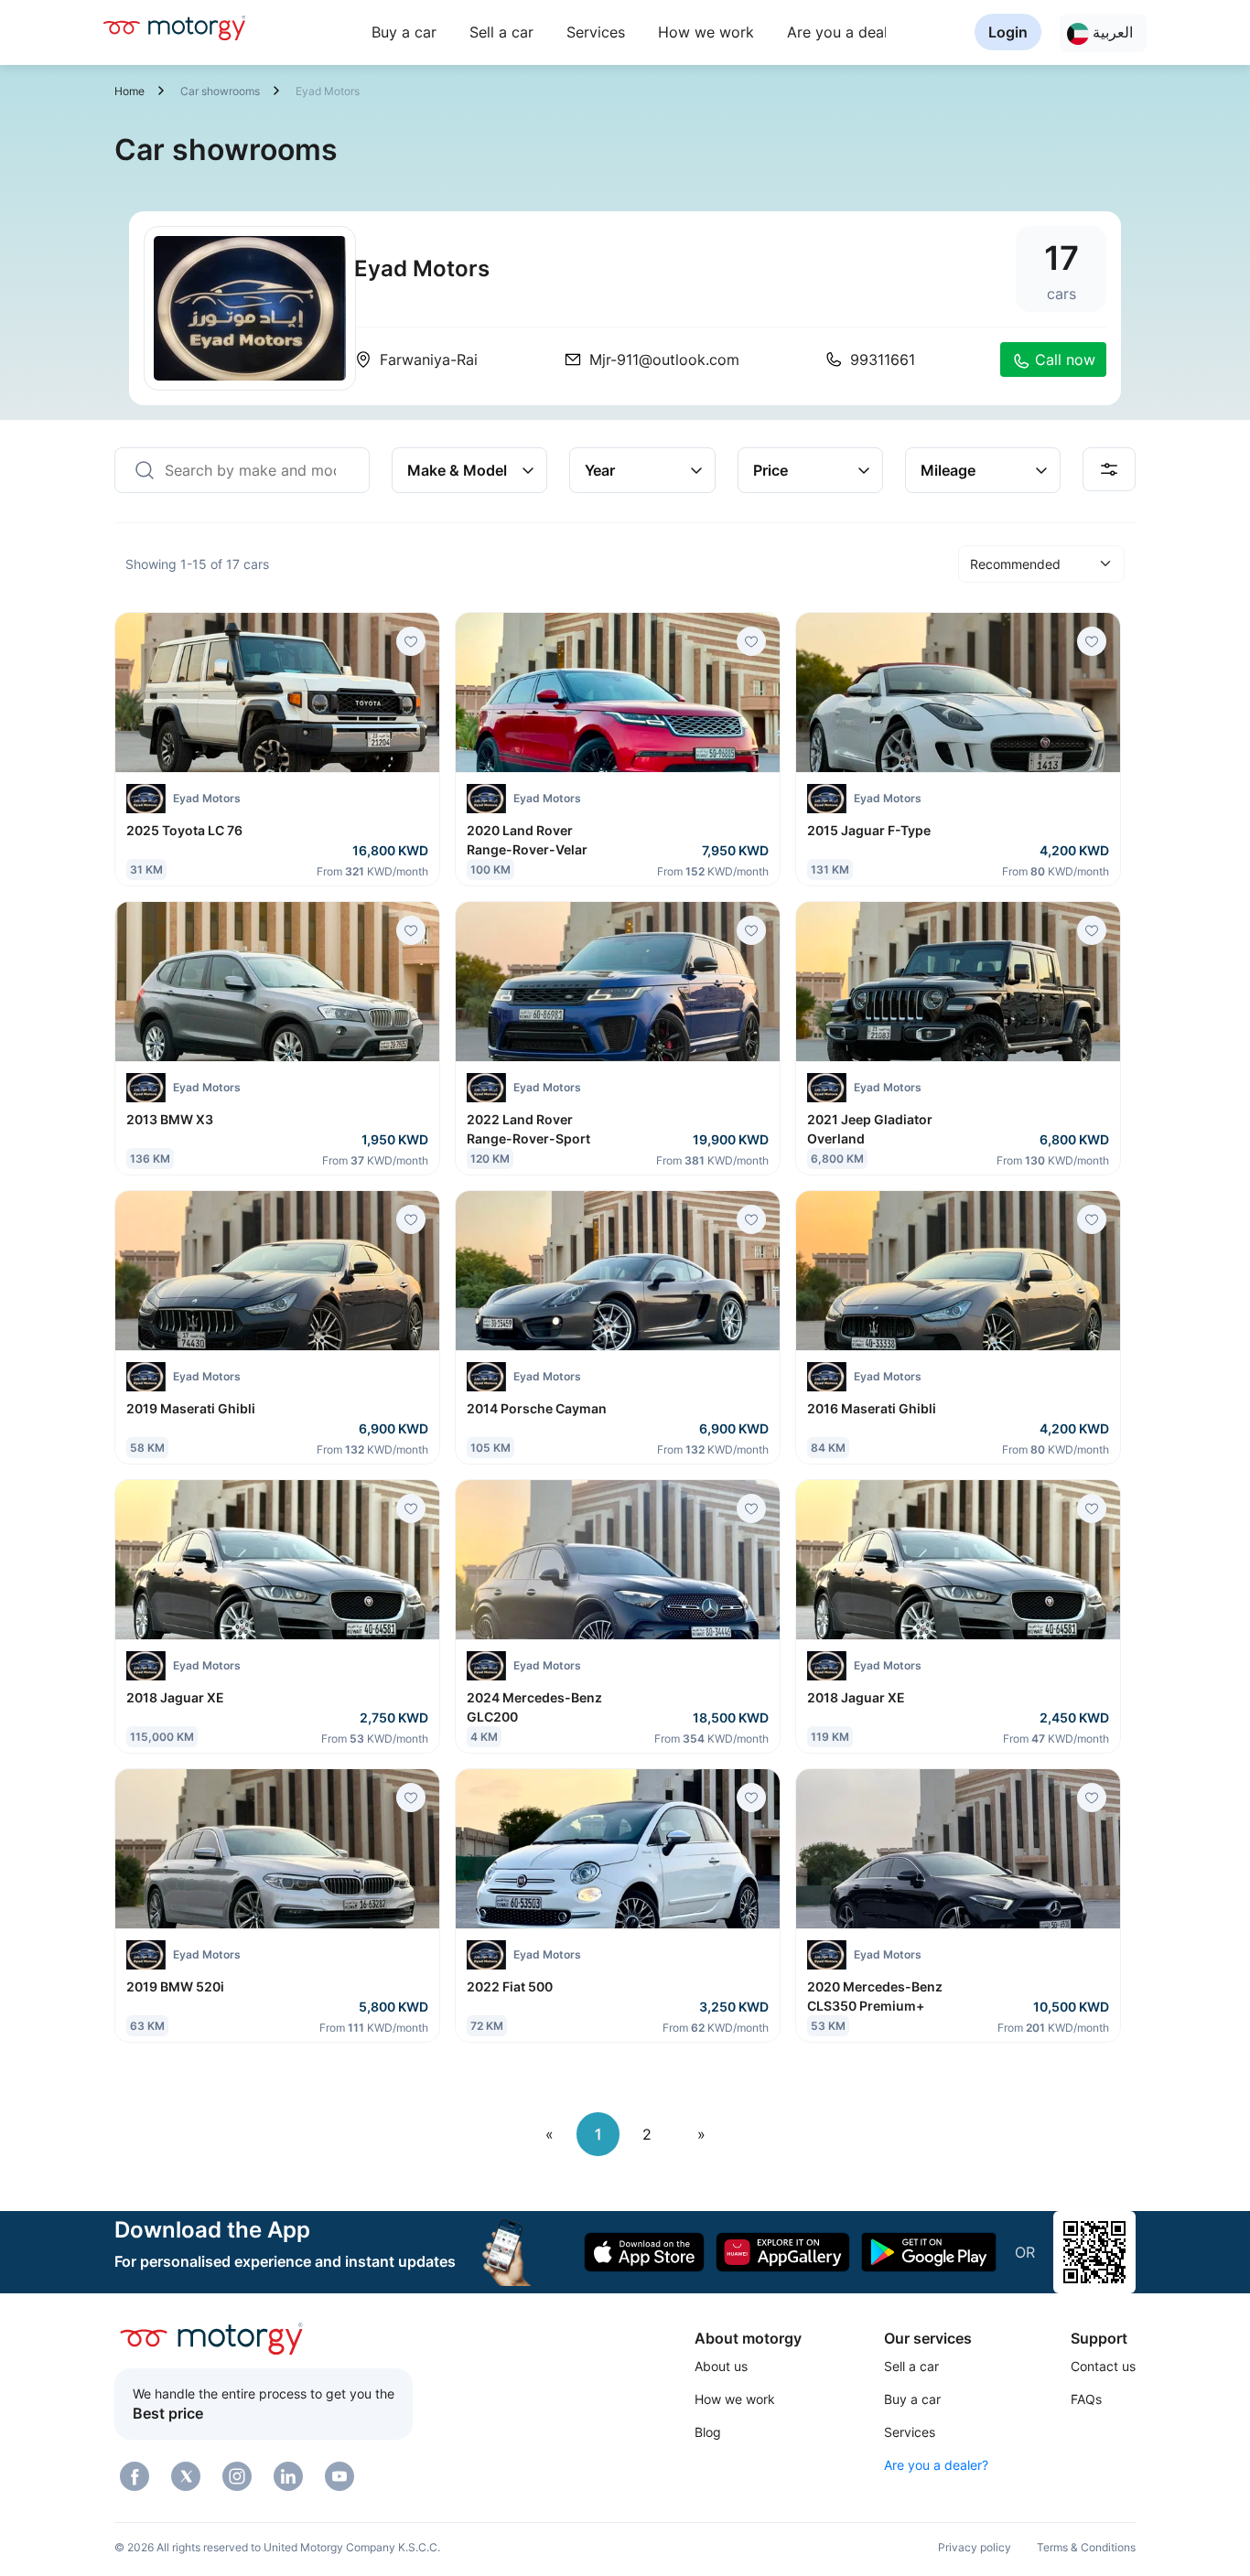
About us (721, 2366)
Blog (708, 2432)
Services (596, 32)
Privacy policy (975, 2547)
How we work (706, 32)
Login (1008, 32)
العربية (1111, 32)
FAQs (1086, 2399)
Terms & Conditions (1086, 2547)
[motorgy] (174, 27)
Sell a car (501, 32)
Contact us (1103, 2366)
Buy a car (404, 32)
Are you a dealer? (848, 32)
